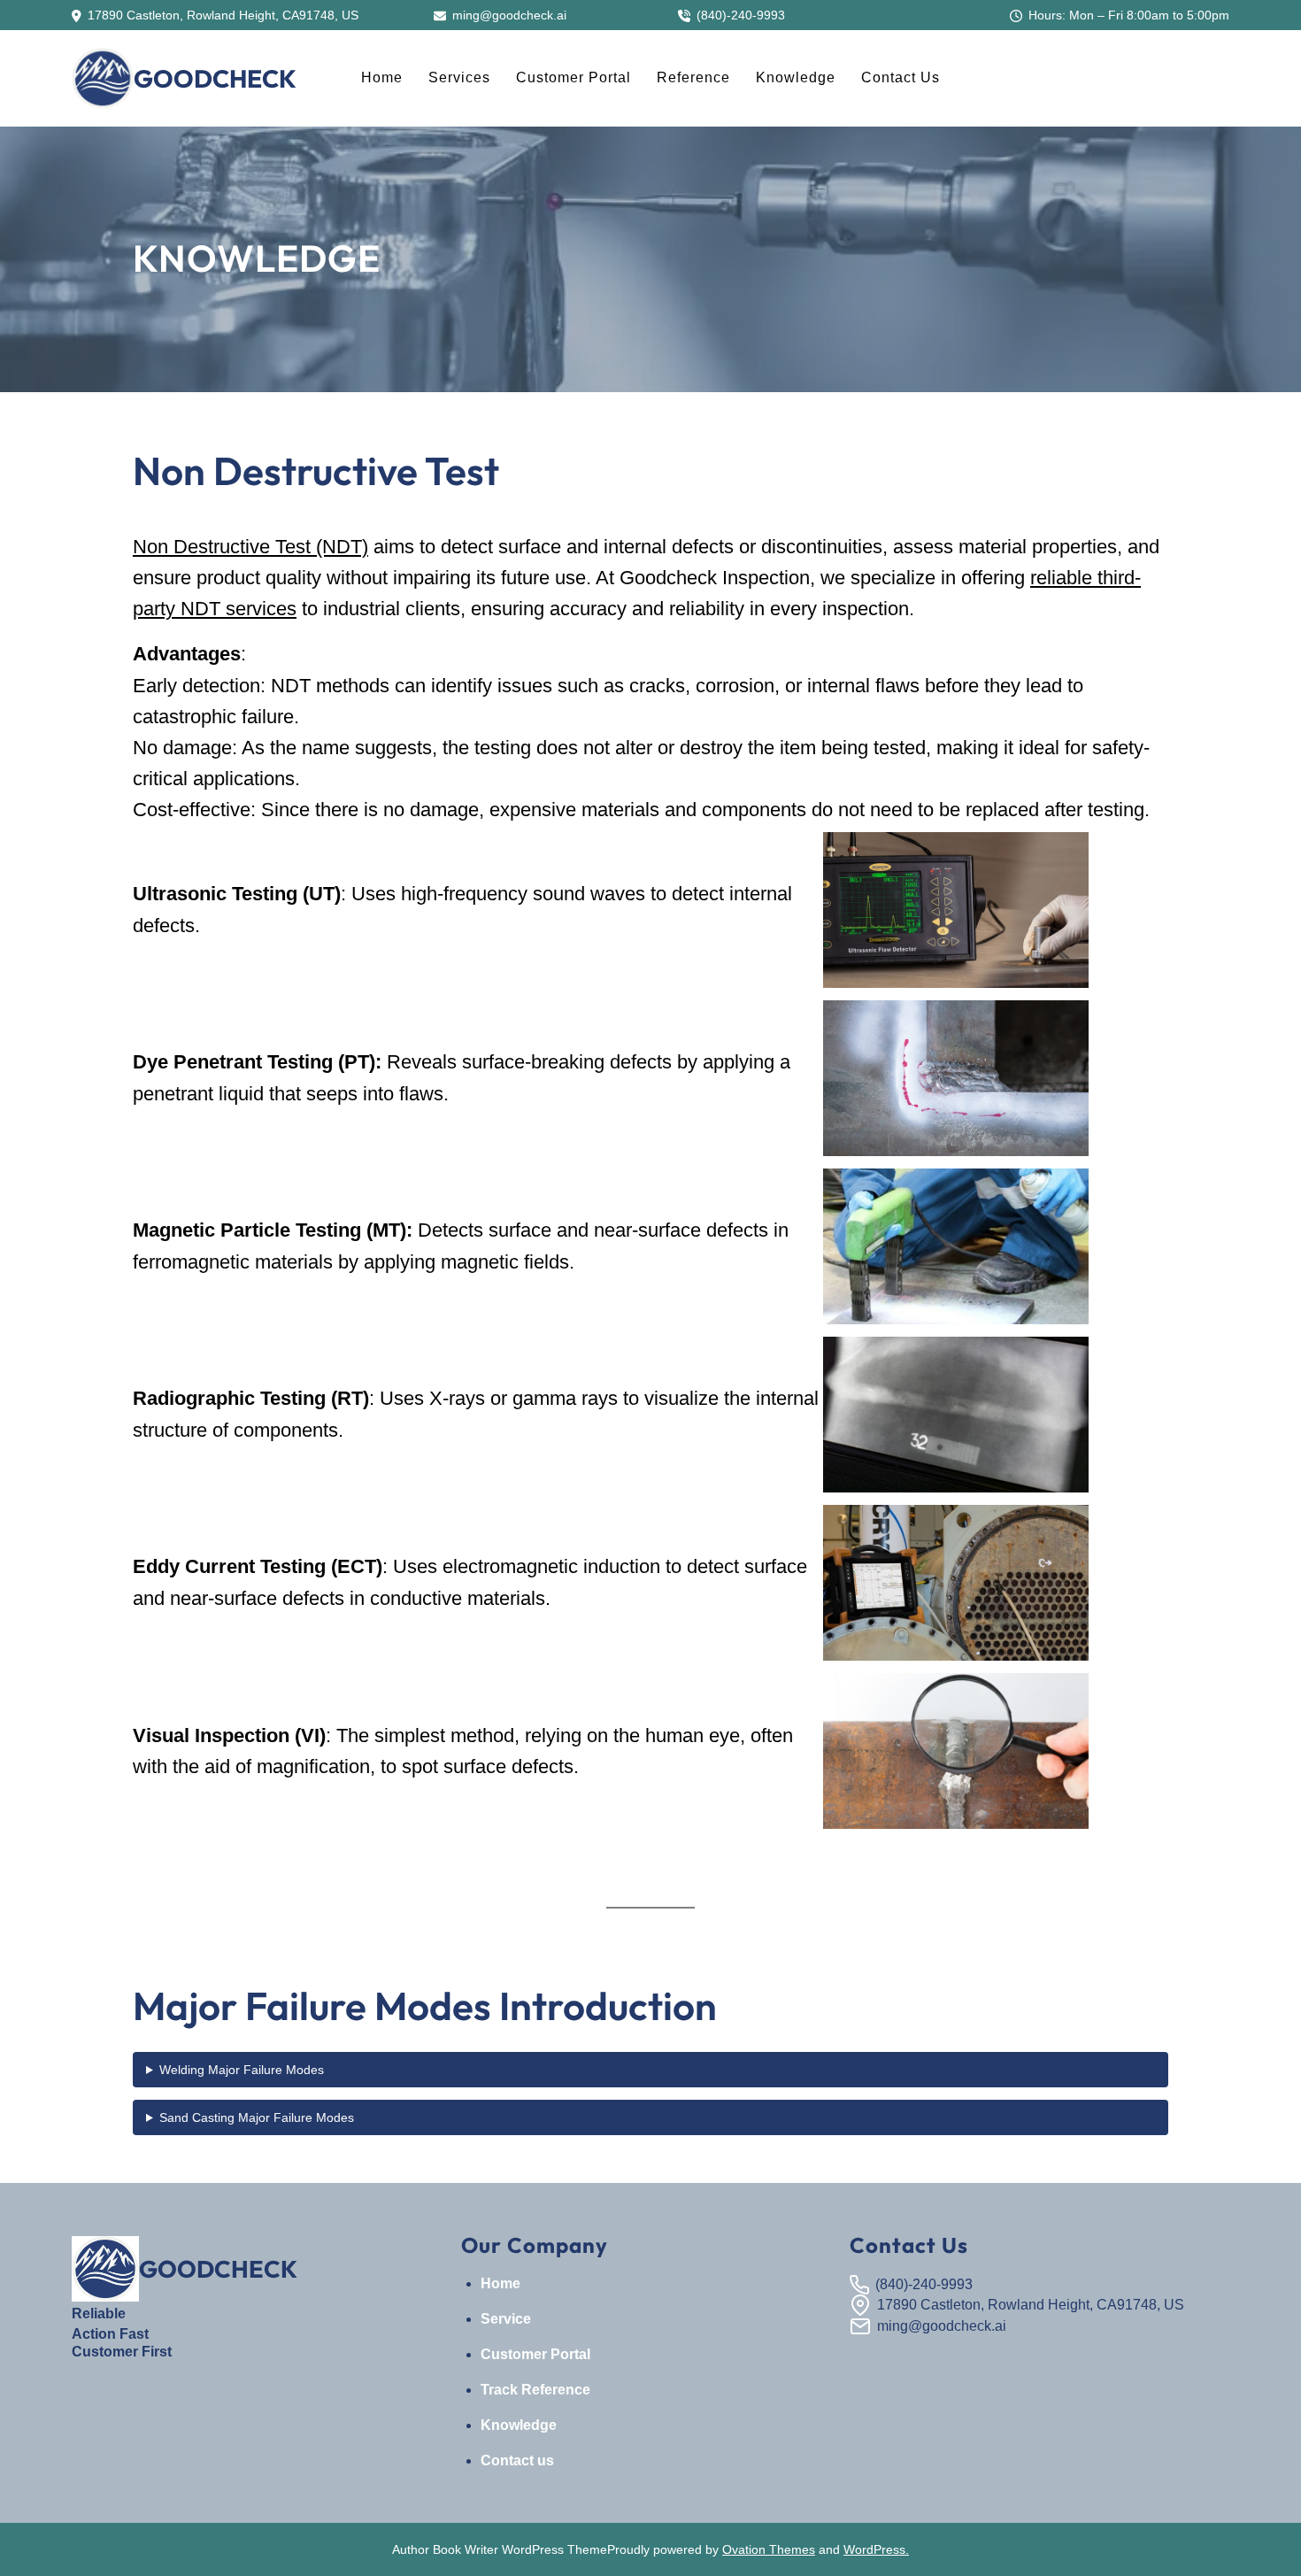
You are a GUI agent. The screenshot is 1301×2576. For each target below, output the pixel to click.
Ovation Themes (769, 2549)
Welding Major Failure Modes (242, 2070)
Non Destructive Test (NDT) (250, 547)
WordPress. (876, 2549)
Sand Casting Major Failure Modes (257, 2117)
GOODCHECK (215, 78)
